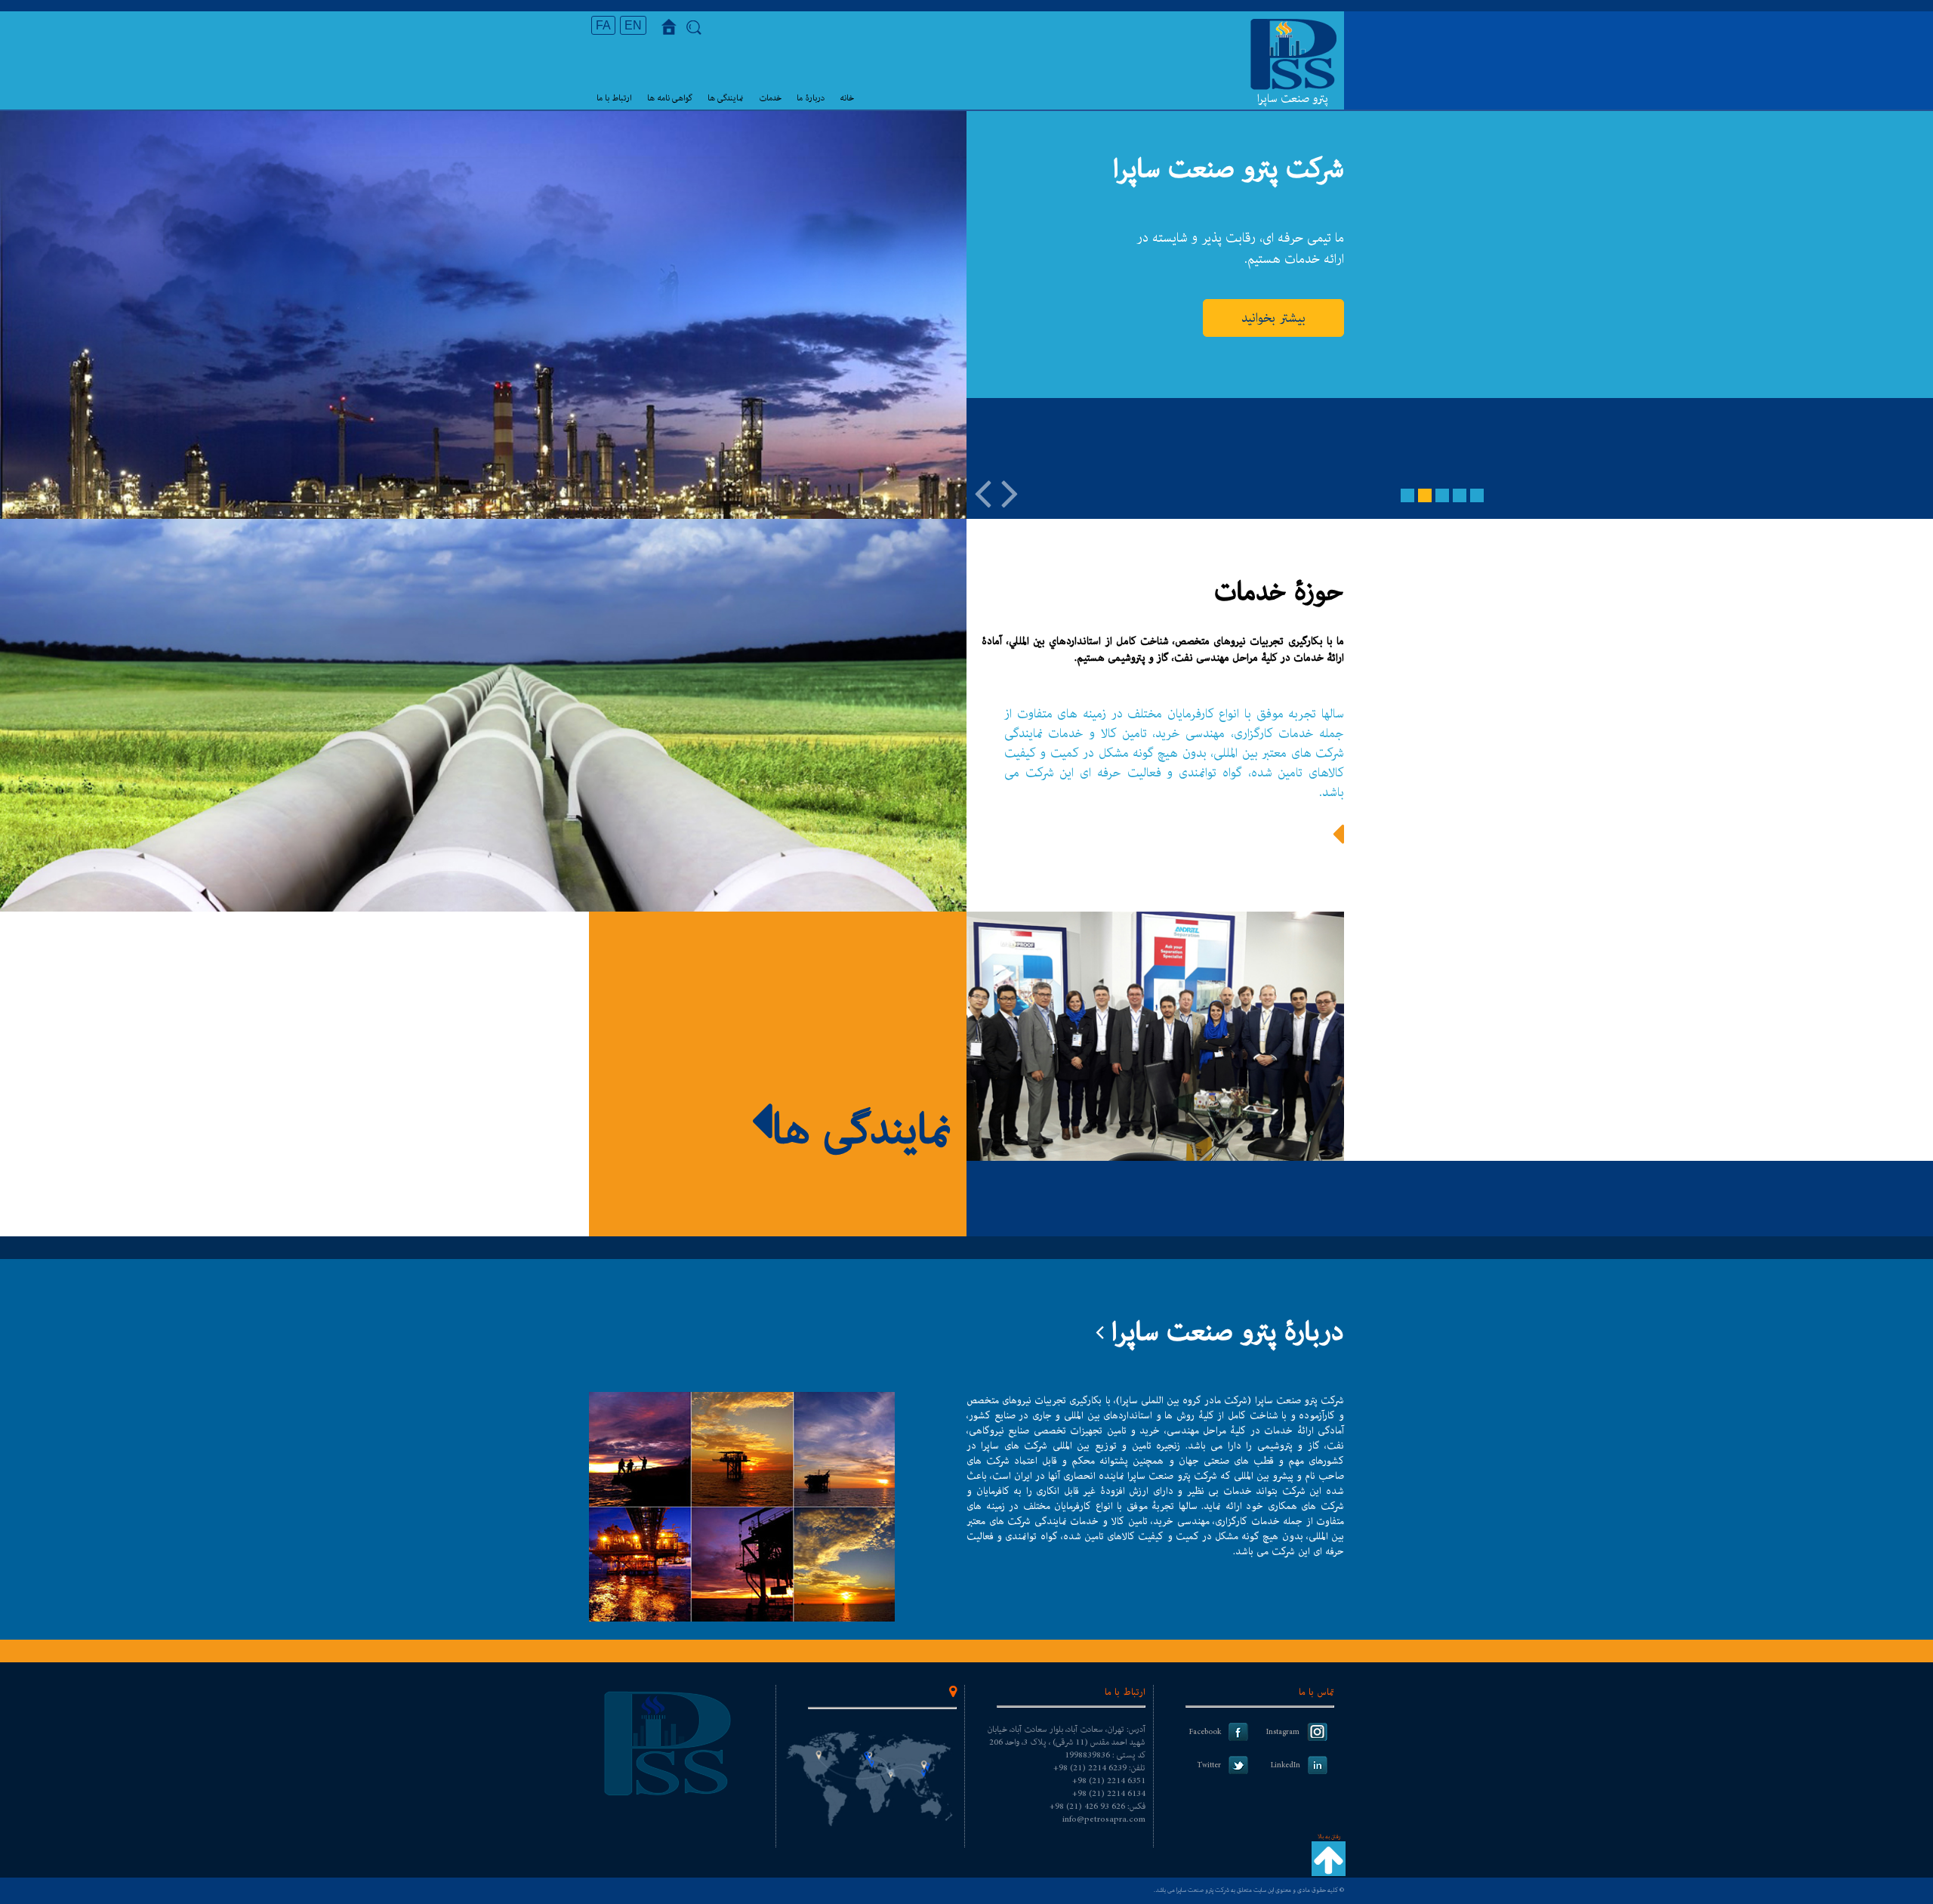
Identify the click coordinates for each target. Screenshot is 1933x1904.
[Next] (1010, 492)
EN (633, 25)
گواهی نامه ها (670, 98)
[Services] (1338, 843)
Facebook (1205, 1732)
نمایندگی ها (726, 98)
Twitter (1209, 1765)
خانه (847, 98)
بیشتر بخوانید (1273, 318)
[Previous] (983, 492)
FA (603, 25)
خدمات (770, 98)
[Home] (673, 32)
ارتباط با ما (614, 98)
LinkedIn (1286, 1765)
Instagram (1283, 1732)
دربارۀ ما (811, 98)
